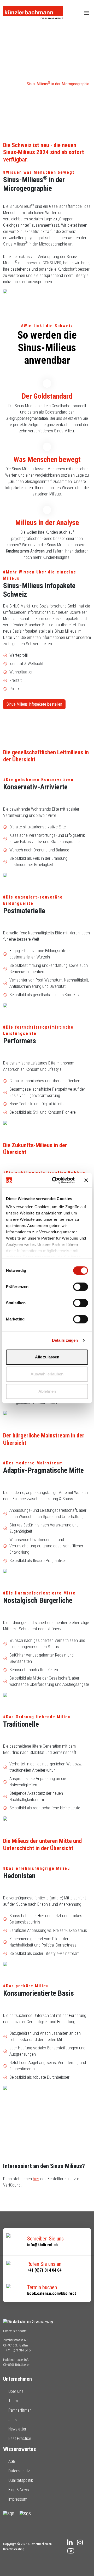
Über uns (16, 2391)
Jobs (13, 2420)
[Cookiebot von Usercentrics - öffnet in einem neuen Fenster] (55, 1180)
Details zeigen (65, 1340)
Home (16, 84)
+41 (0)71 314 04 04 (44, 2270)
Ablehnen (47, 1391)
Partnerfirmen (20, 2410)
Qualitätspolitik (21, 2480)
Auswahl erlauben (47, 1374)
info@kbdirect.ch (42, 2245)
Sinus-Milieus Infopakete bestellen (34, 704)
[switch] (81, 1287)
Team (13, 2401)
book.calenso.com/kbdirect (52, 2293)
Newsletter (17, 2429)
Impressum (18, 2499)
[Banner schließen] (86, 1180)
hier (36, 2179)
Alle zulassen (47, 1357)
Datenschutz (19, 2471)
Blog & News (19, 2490)
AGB (12, 2461)
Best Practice (20, 2438)
